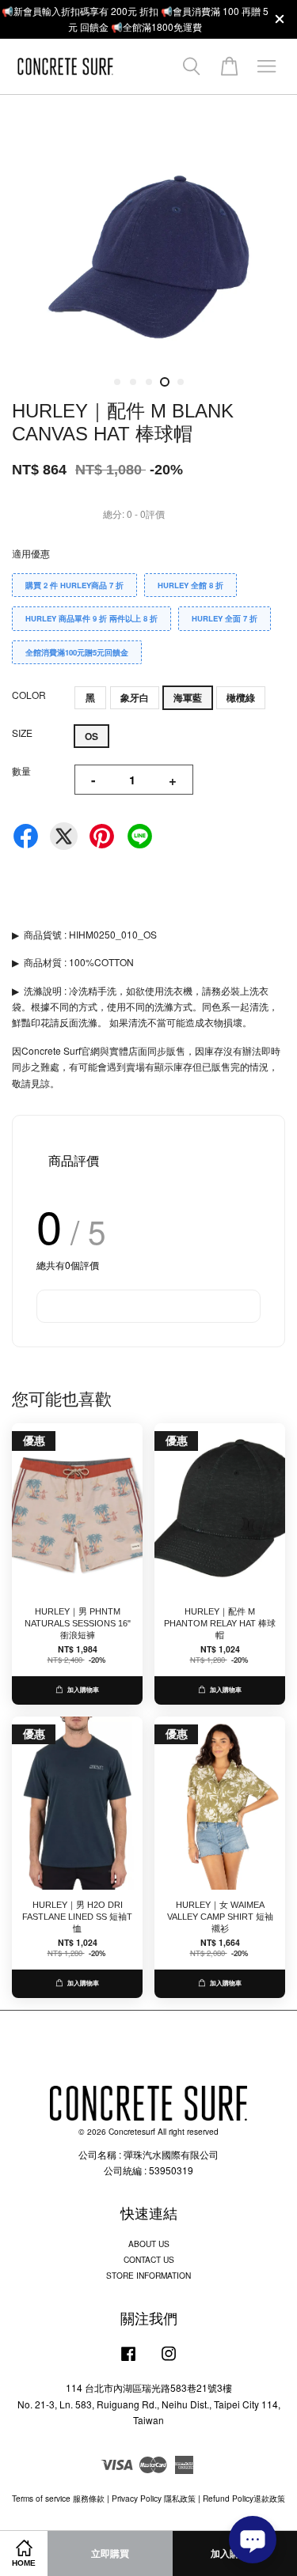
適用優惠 (31, 553)
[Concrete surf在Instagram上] (169, 2361)
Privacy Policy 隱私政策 (154, 2498)
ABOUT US (149, 2244)
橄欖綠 (241, 697)
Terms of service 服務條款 (58, 2498)
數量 (21, 771)
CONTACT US (149, 2259)
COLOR (29, 695)
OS (91, 736)
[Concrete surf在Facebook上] (128, 2361)
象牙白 (135, 697)
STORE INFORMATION (148, 2275)
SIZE (22, 733)
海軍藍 (188, 697)
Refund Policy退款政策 (244, 2498)
